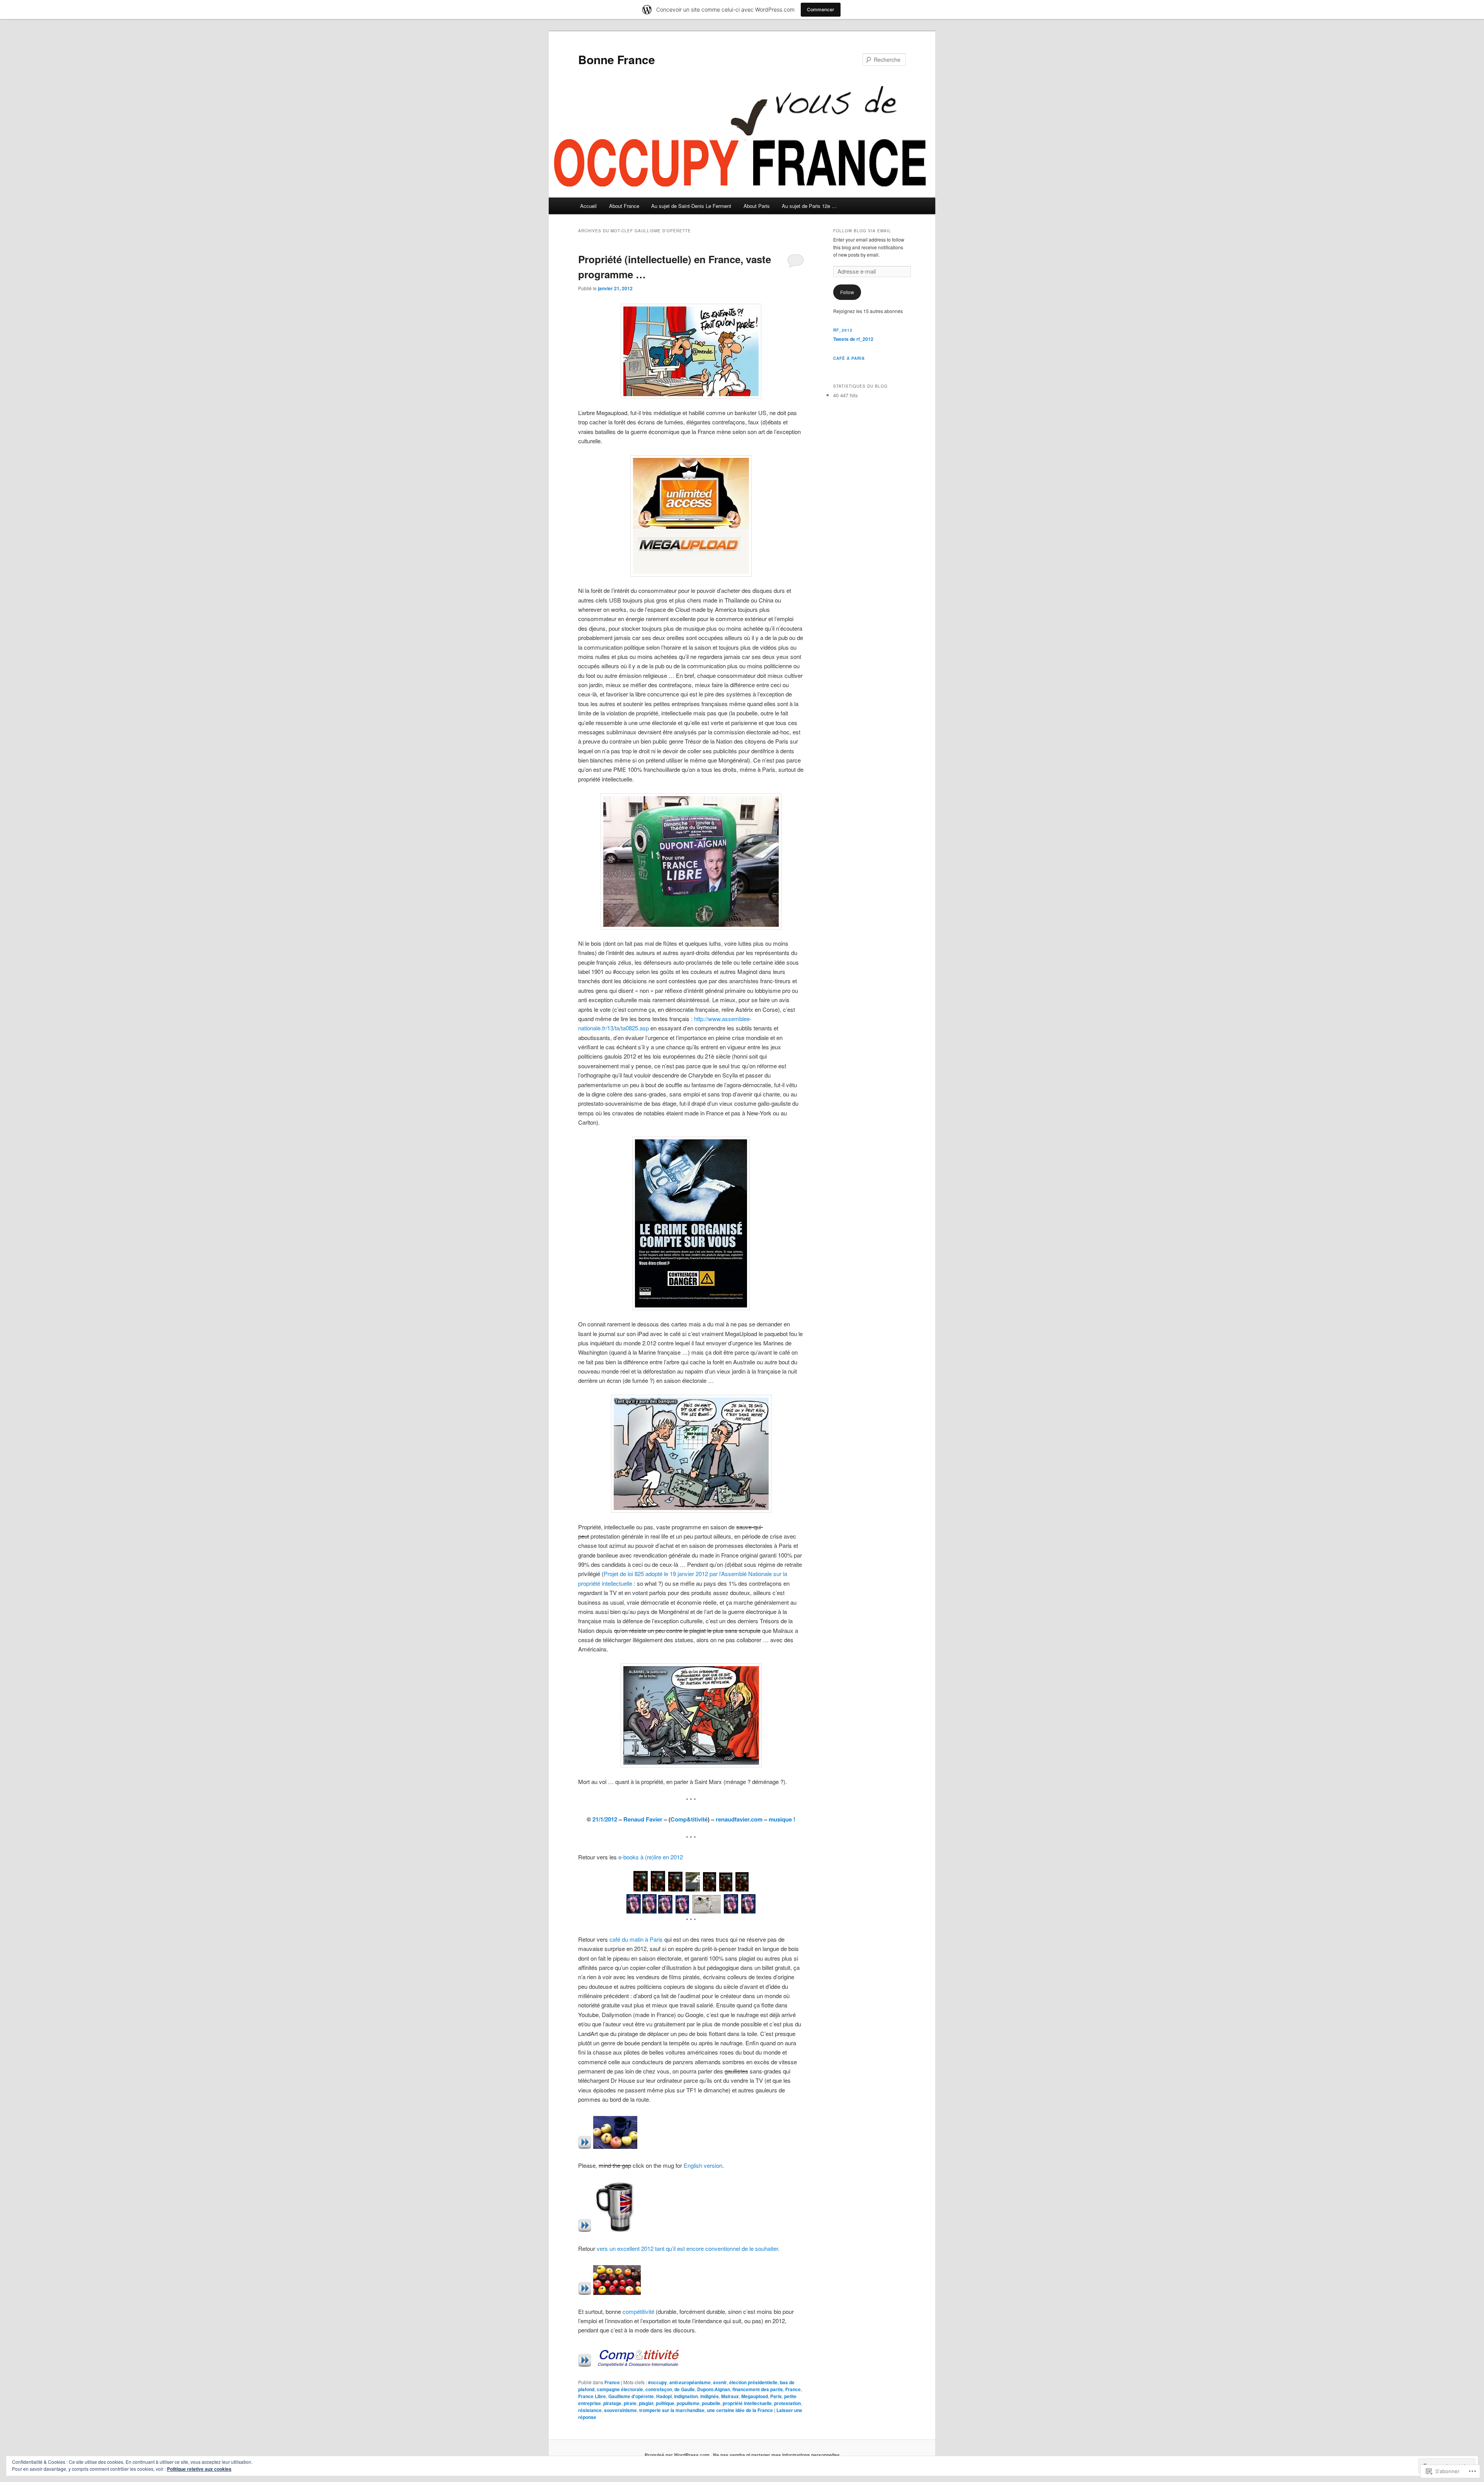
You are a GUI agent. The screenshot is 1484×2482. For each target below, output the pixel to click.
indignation (686, 2396)
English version (703, 2165)
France (612, 2382)
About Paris (757, 206)
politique (665, 2403)
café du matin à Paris (636, 1939)
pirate (630, 2403)
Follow (847, 292)
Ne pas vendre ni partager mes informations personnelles (776, 2455)
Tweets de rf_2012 (853, 339)
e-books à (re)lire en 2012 (651, 1857)
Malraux (730, 2396)
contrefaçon (659, 2389)
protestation (787, 2403)
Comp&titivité (689, 1819)
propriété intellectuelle (747, 2403)
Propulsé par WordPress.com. (678, 2455)
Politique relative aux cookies (199, 2469)
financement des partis (758, 2389)
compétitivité (638, 2311)
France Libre (592, 2396)
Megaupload (755, 2396)
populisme (688, 2403)
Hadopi (664, 2396)
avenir (720, 2382)
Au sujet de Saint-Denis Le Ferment (691, 206)
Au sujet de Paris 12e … (809, 206)
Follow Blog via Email (862, 231)
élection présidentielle (753, 2382)
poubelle (711, 2403)
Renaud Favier (643, 1819)
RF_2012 (843, 330)
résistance (590, 2410)
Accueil (588, 206)
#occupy (658, 2382)
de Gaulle (685, 2389)
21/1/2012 (605, 1819)
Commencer (821, 9)
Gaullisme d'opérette (631, 2396)
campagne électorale (620, 2389)
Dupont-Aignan (714, 2389)
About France (624, 206)
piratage (612, 2403)
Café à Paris (849, 358)
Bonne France (617, 59)
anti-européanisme (690, 2382)
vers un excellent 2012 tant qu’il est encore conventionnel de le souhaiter (687, 2248)
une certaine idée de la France (740, 2410)
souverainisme (620, 2410)
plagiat (646, 2403)
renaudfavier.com (739, 1819)
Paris (776, 2396)
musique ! (782, 1819)
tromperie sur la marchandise (672, 2410)
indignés (710, 2396)
